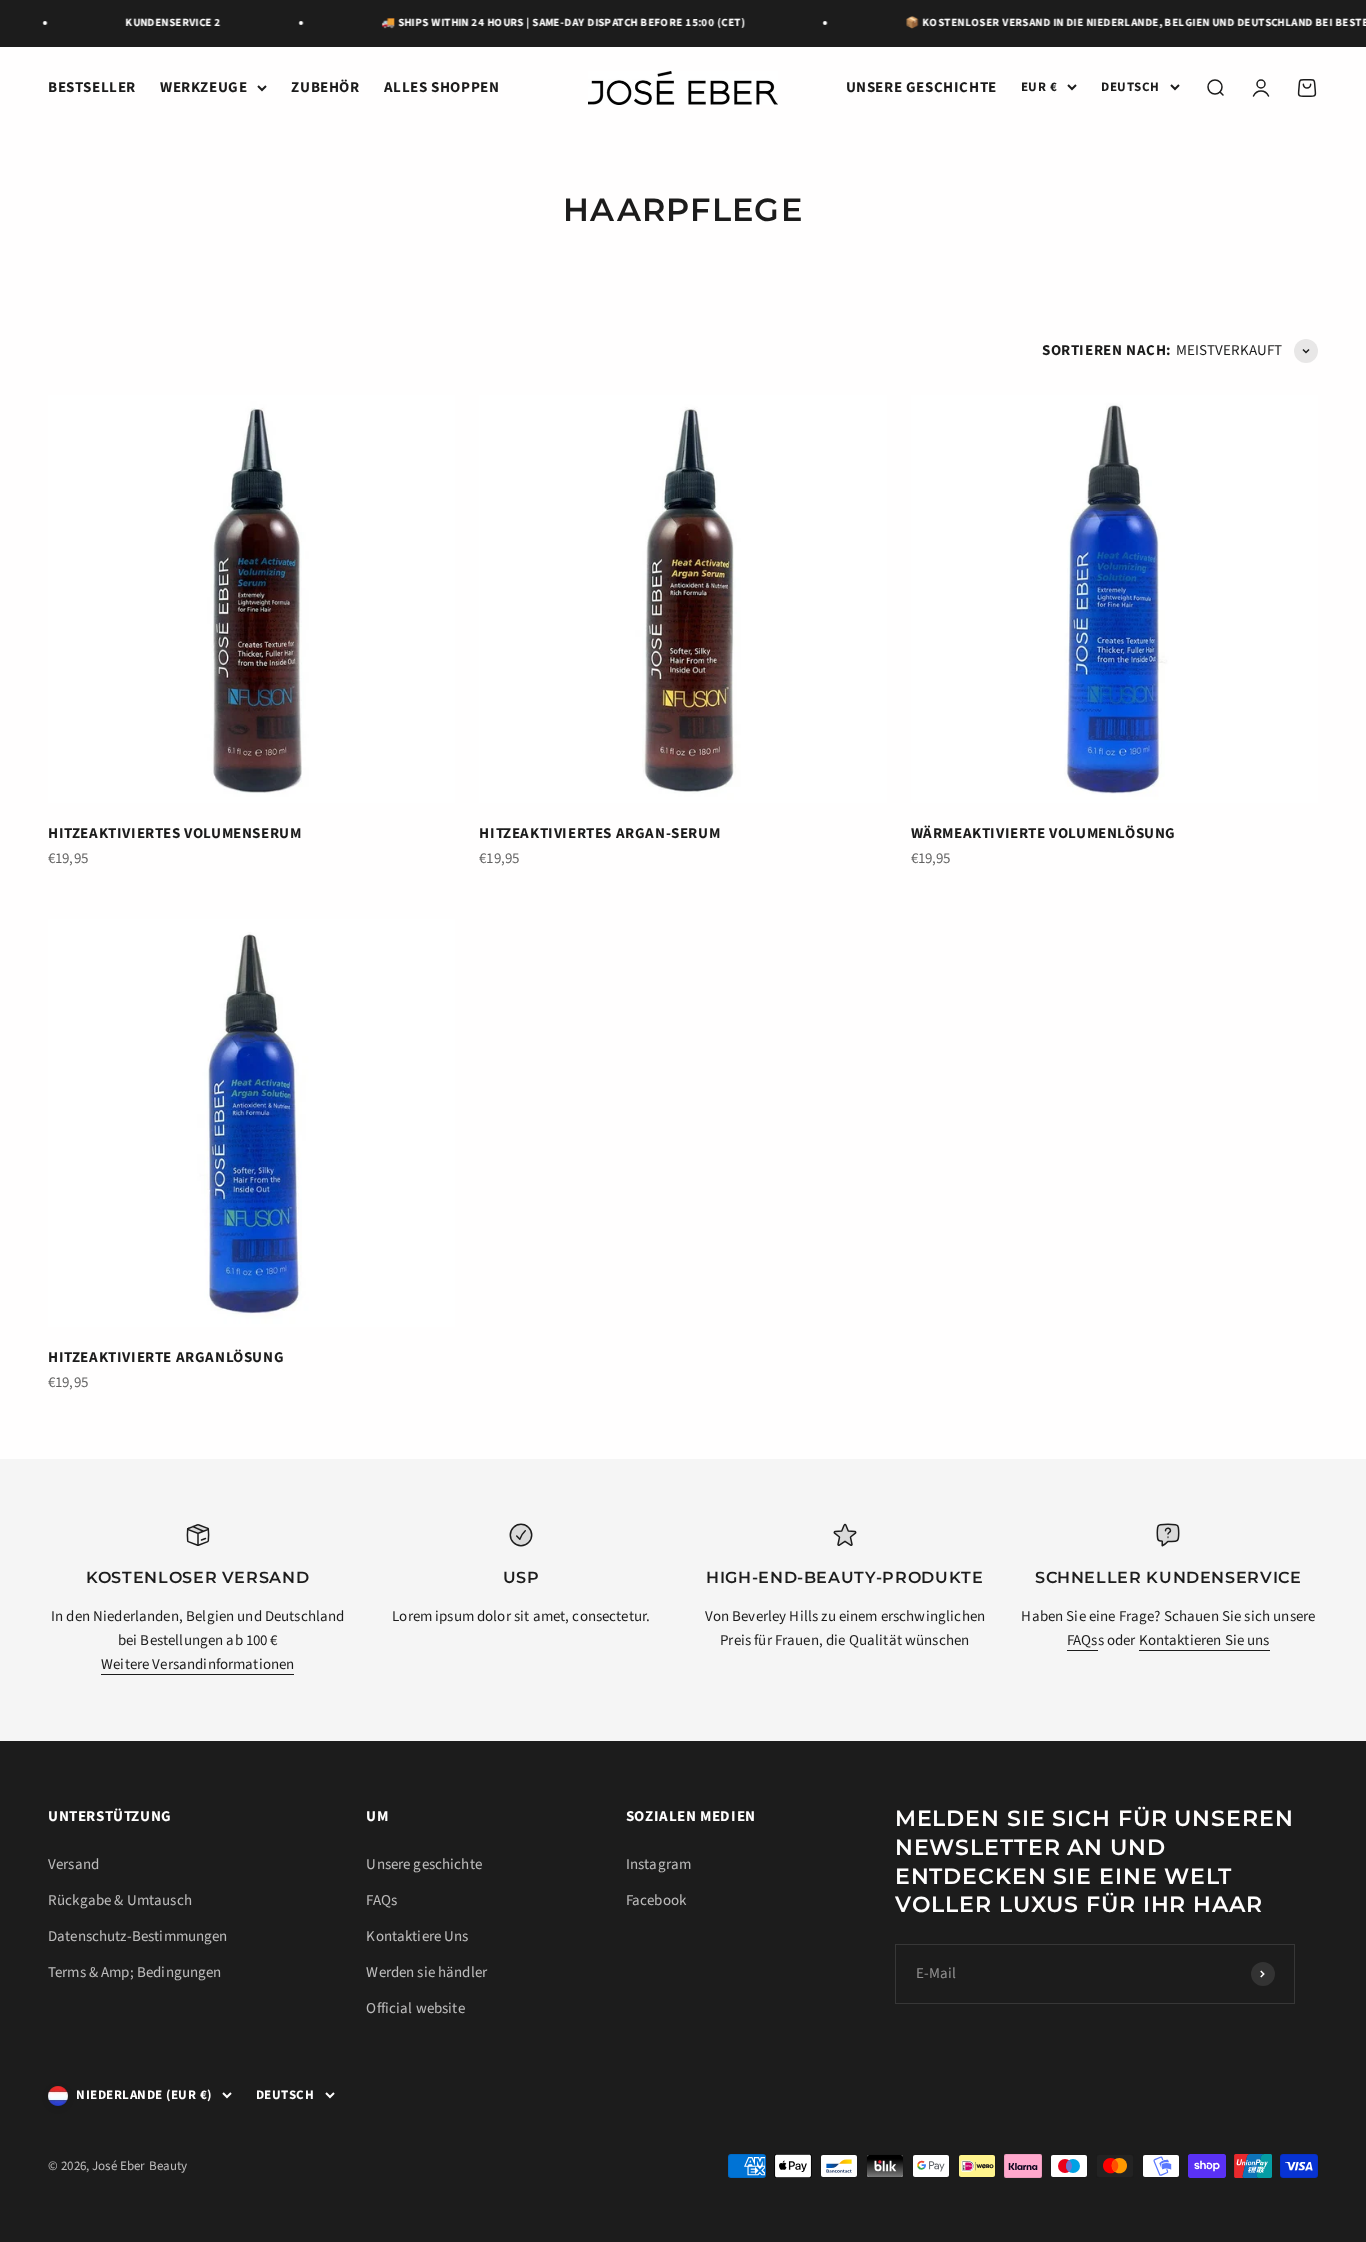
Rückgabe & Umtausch (120, 1900)
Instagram (658, 1864)
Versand (73, 1864)
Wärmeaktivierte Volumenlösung (1043, 833)
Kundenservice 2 (161, 22)
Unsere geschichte (921, 87)
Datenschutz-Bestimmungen (138, 1936)
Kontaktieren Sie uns (1204, 1640)
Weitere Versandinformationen (197, 1664)
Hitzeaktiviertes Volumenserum (174, 833)
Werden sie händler (426, 1972)
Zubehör (325, 87)
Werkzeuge (203, 87)
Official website (415, 2008)
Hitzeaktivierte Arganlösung (166, 1357)
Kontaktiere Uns (417, 1936)
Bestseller (92, 87)
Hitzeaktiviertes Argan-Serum (599, 833)
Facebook (656, 1900)
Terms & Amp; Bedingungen (135, 1972)
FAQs (1082, 1640)
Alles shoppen (442, 87)
